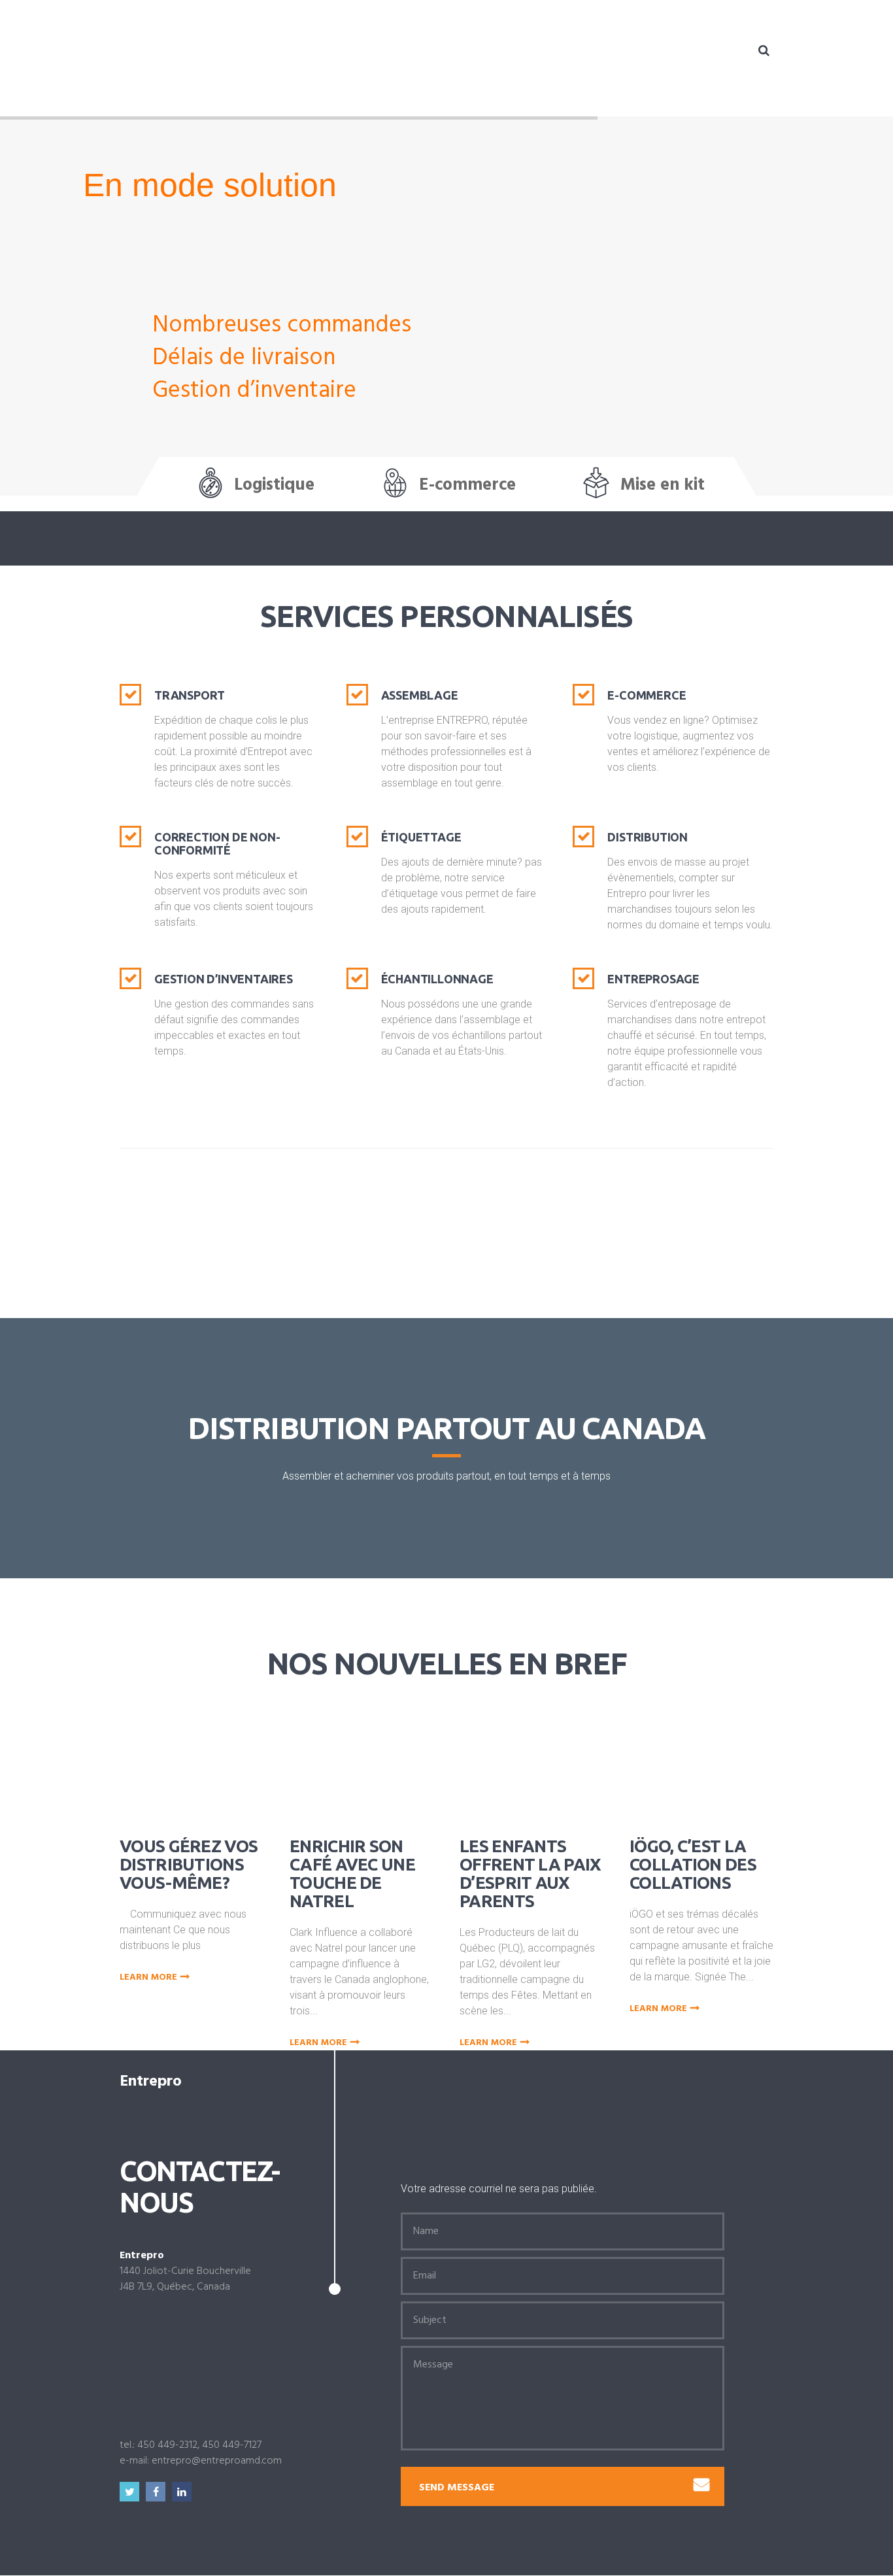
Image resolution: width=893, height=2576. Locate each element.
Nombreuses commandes (282, 326)
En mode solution (210, 185)
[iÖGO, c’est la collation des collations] (720, 1757)
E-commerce (467, 485)
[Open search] (764, 50)
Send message (457, 2488)
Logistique (274, 485)
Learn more (148, 1978)
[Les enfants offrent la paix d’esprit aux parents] (550, 1757)
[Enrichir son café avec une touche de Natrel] (380, 1757)
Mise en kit (663, 485)
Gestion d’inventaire (254, 391)
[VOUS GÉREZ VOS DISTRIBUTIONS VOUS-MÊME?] (210, 1757)
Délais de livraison (244, 358)
